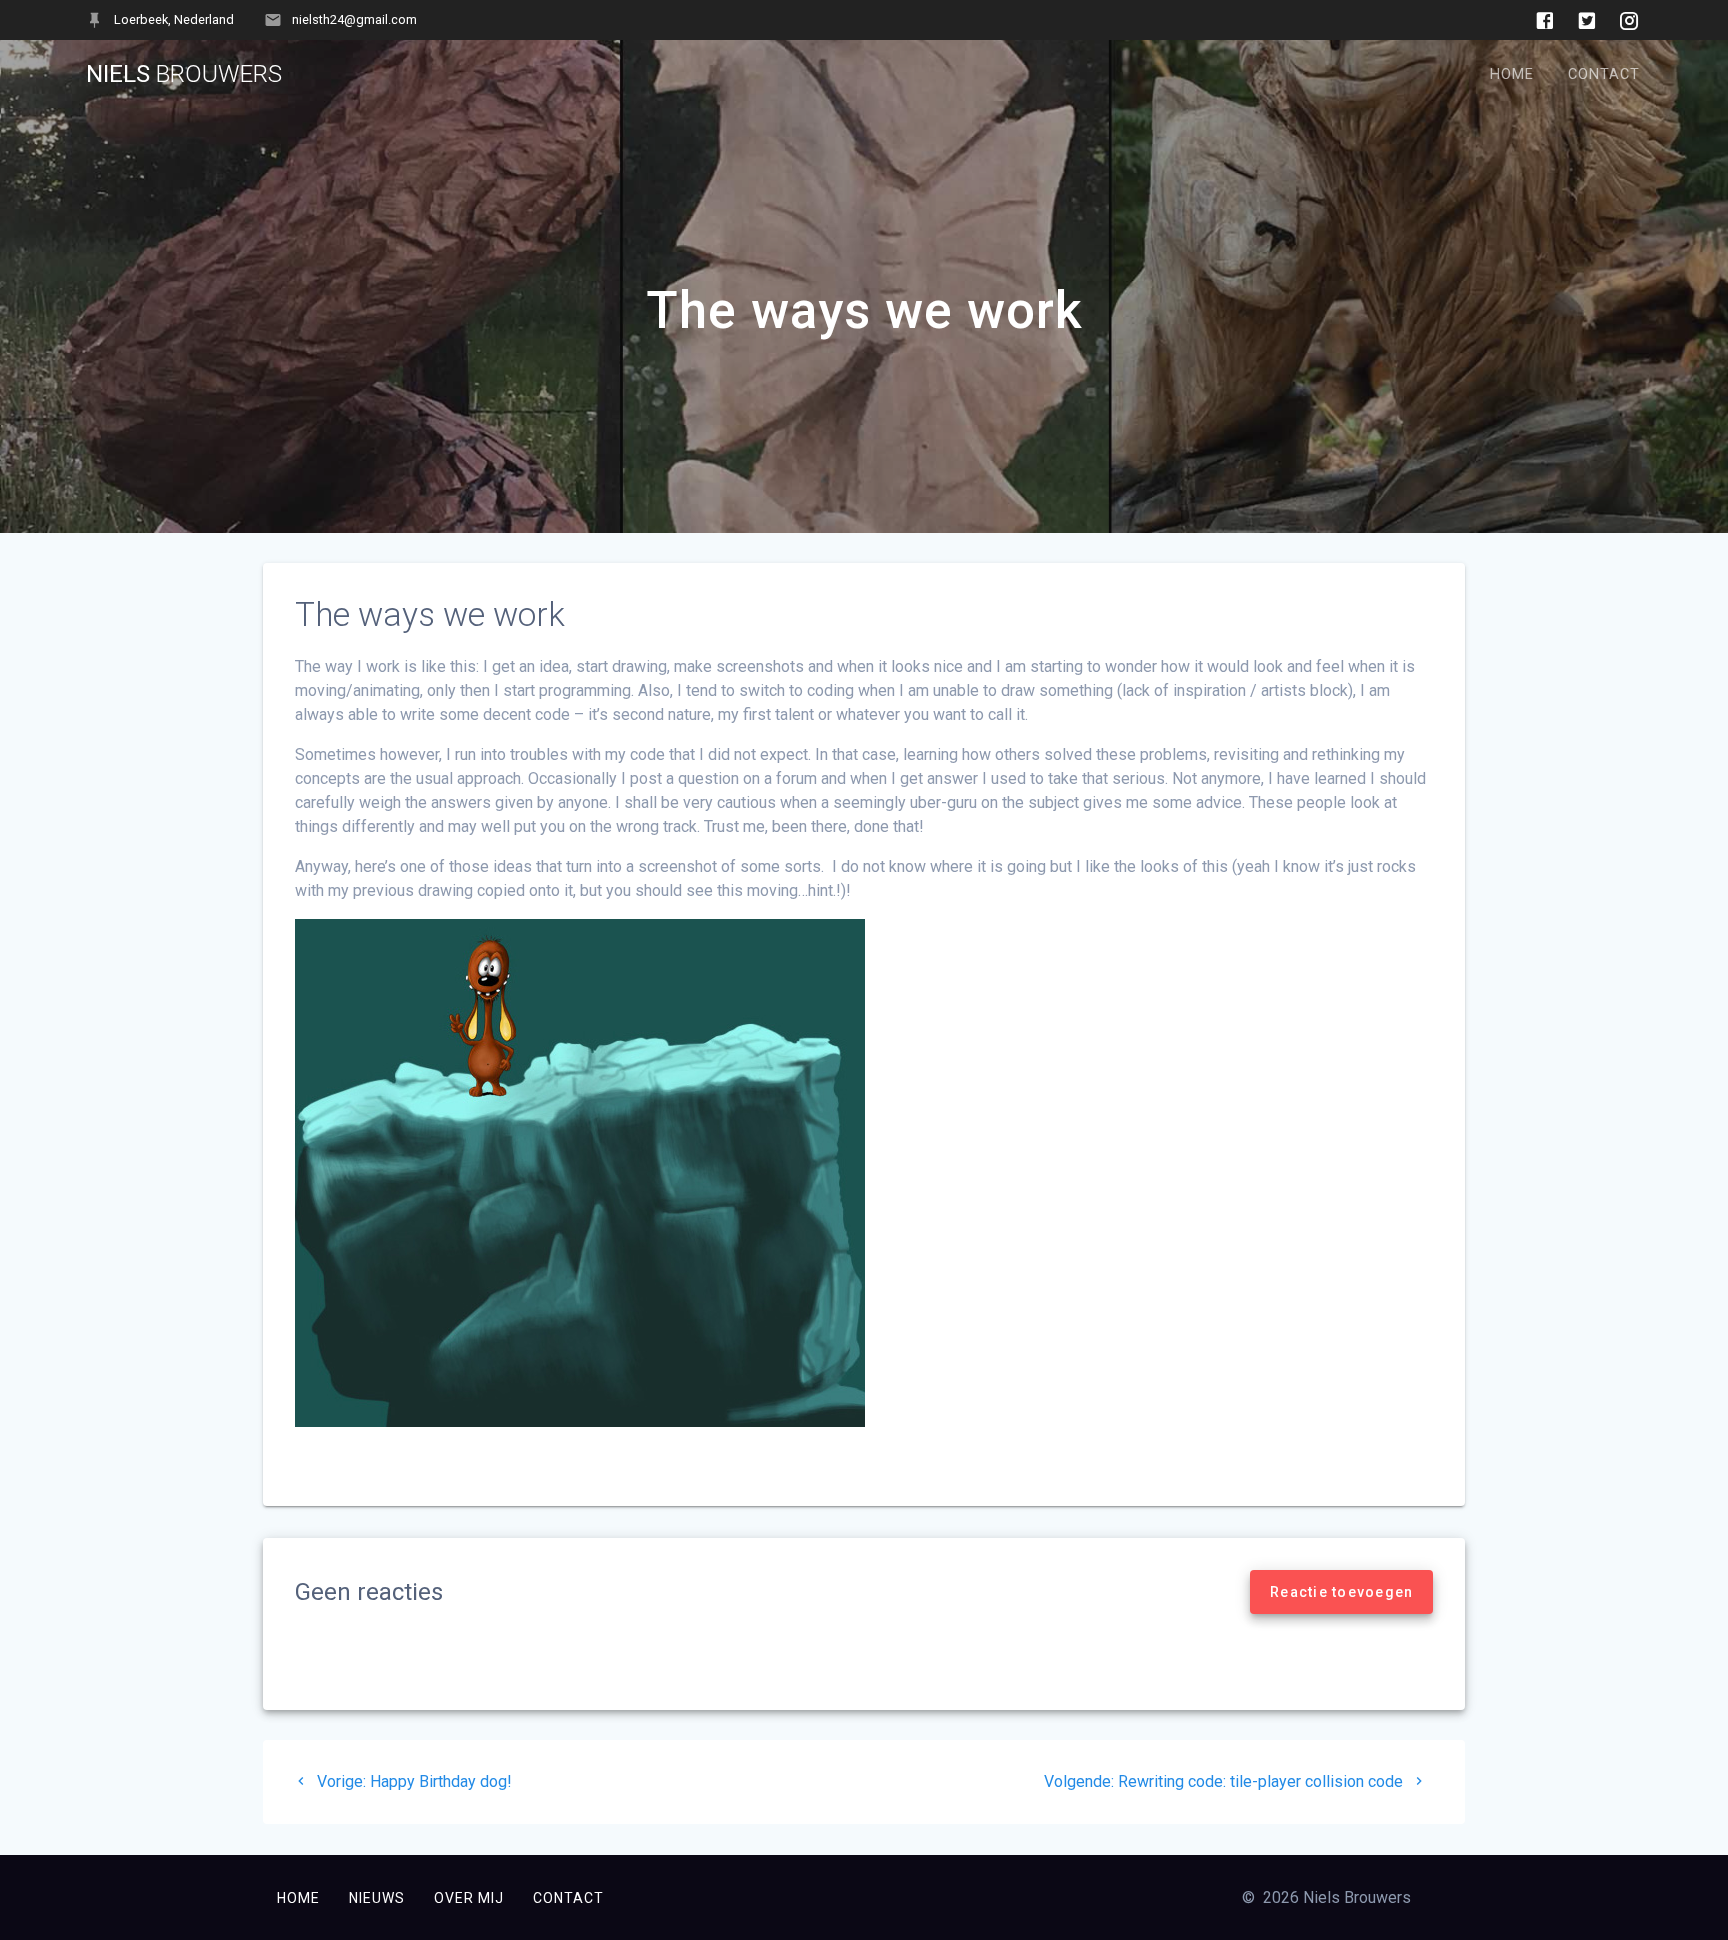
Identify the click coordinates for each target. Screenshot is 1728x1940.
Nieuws (377, 1898)
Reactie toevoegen (1341, 1592)
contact (568, 1898)
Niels (184, 74)
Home (1512, 74)
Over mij (469, 1898)
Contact (1604, 74)
